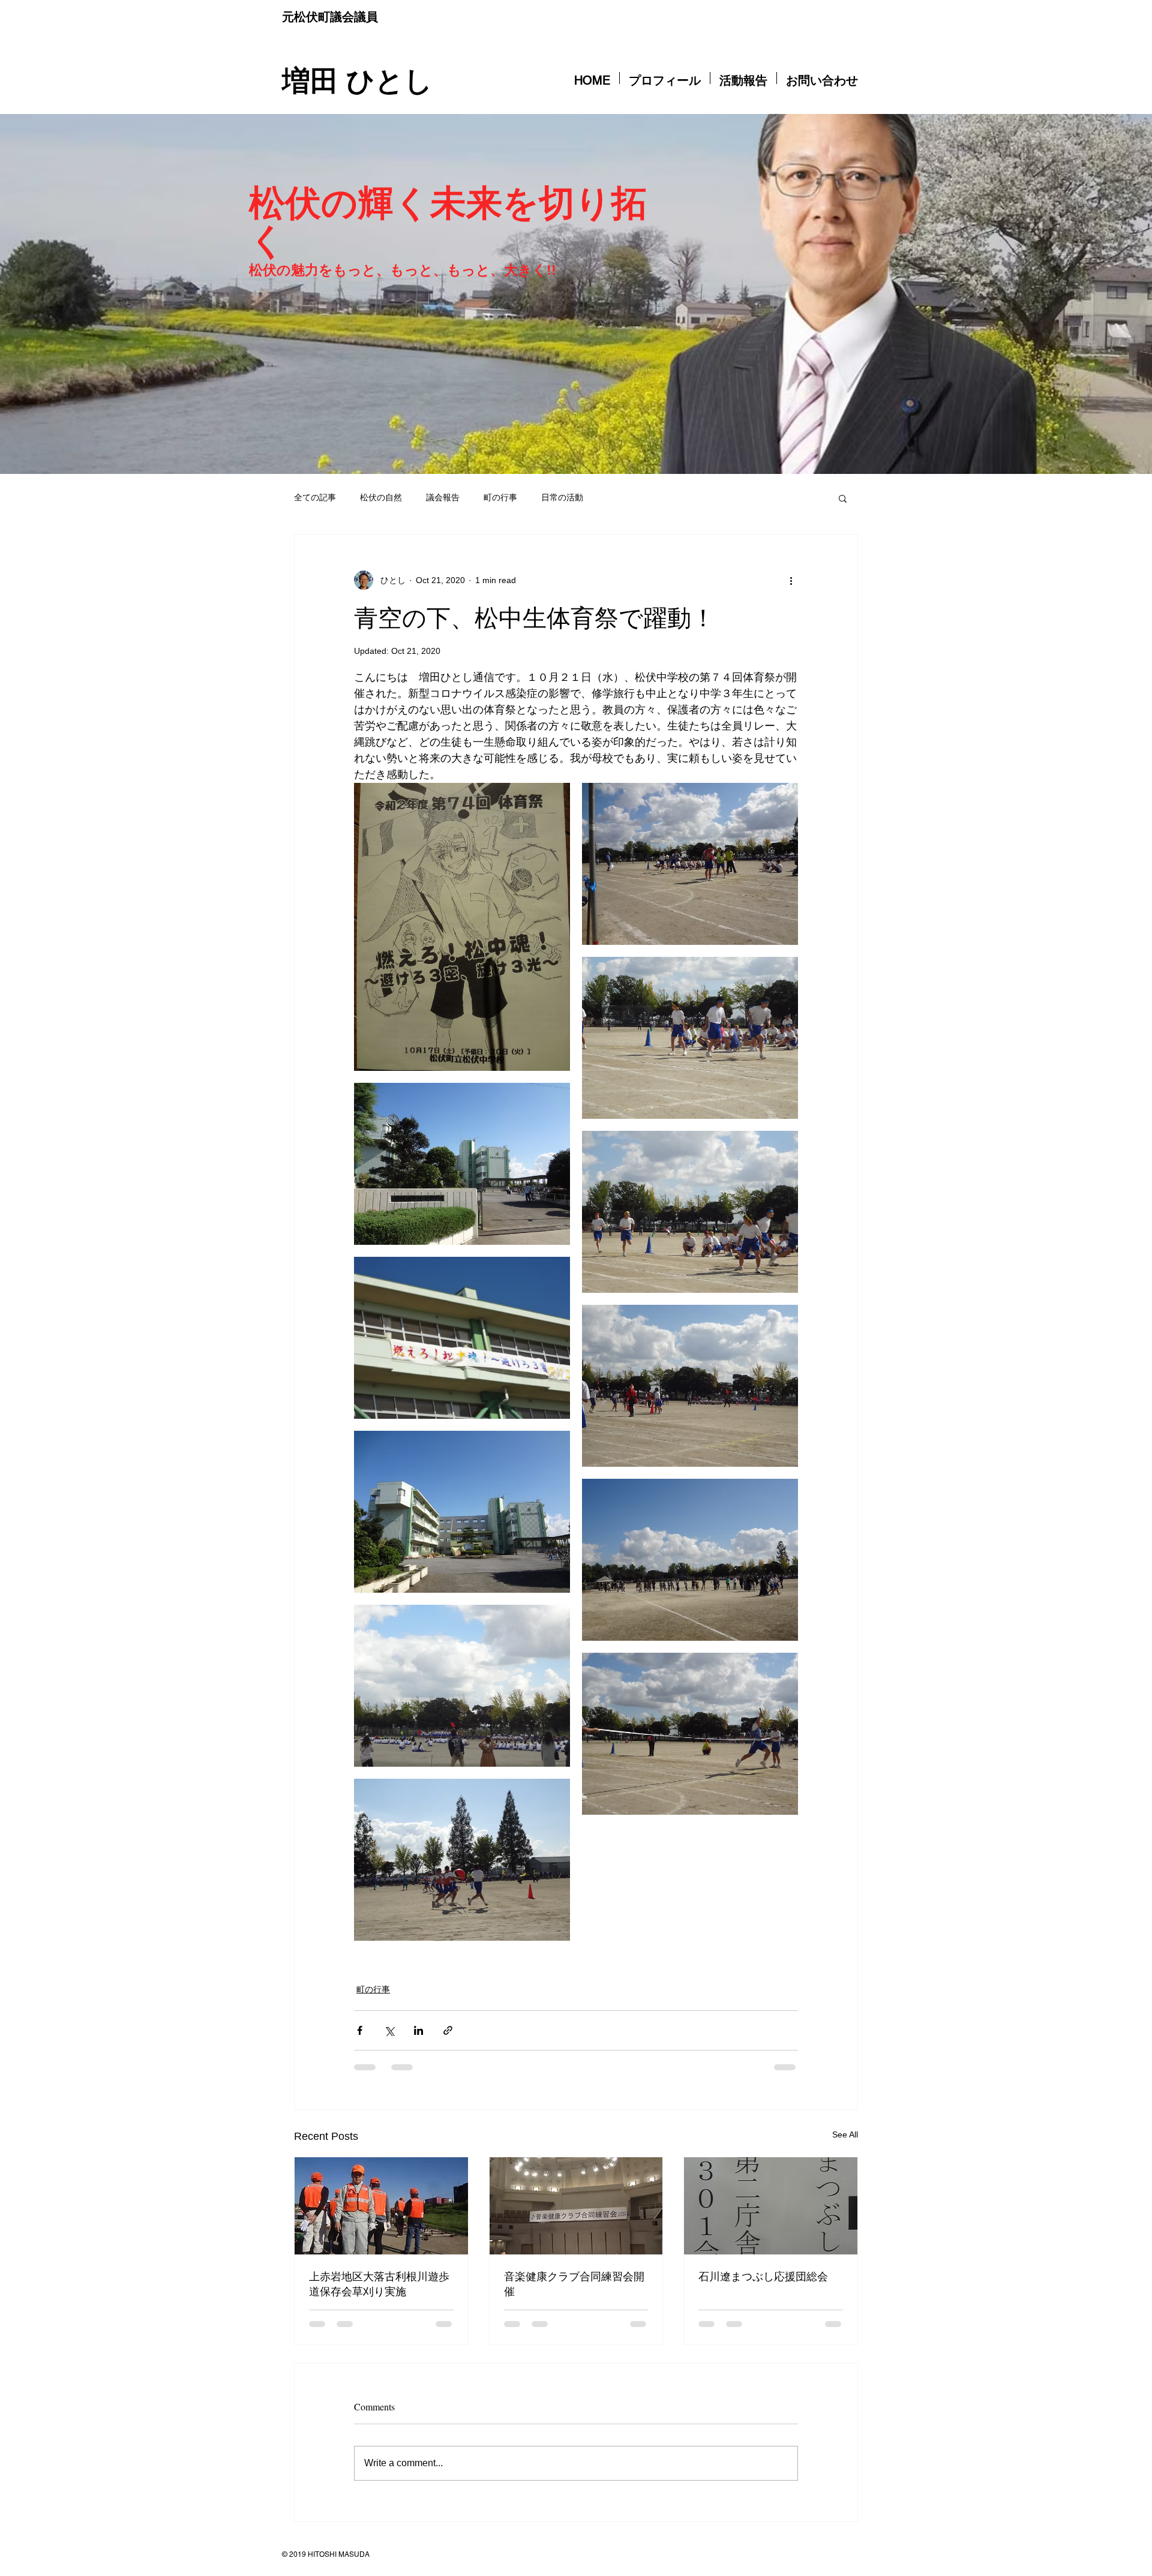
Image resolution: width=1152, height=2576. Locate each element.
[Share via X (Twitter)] (389, 2030)
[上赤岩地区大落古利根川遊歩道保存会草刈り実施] (381, 2206)
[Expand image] (462, 927)
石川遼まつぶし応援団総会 (763, 2276)
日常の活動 (562, 497)
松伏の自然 (381, 497)
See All (845, 2134)
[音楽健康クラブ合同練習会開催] (576, 2206)
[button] (843, 498)
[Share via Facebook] (360, 2030)
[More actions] (791, 580)
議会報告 (443, 497)
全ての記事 (315, 497)
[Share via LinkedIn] (418, 2030)
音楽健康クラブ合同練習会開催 (574, 2284)
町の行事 (500, 497)
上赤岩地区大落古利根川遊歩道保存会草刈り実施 (379, 2284)
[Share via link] (448, 2030)
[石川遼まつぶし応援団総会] (771, 2206)
